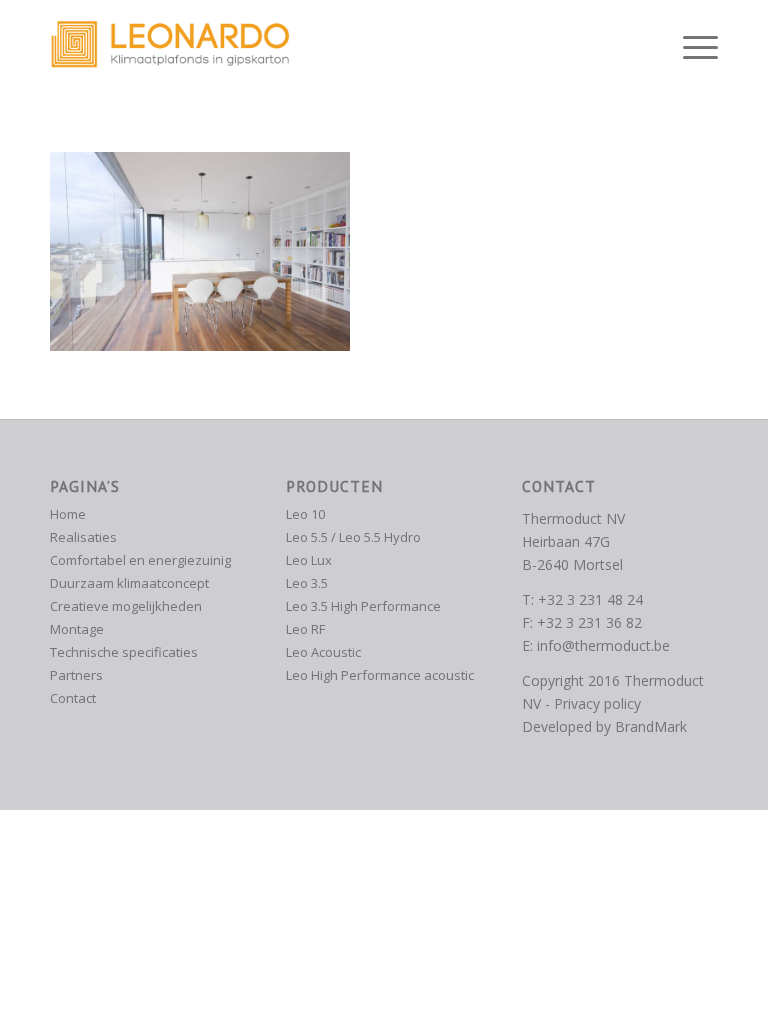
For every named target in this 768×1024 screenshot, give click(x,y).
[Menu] (690, 45)
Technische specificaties (124, 652)
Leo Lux (309, 560)
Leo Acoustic (323, 652)
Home (68, 514)
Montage (77, 629)
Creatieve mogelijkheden (126, 606)
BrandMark (651, 726)
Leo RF (305, 629)
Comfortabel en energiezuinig (140, 560)
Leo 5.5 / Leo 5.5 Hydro (353, 537)
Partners (76, 675)
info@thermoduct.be (603, 645)
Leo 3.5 (307, 583)
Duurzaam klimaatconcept (129, 583)
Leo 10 (305, 514)
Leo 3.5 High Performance (363, 606)
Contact (73, 698)
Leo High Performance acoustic (380, 675)
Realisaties (83, 537)
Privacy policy (597, 703)
